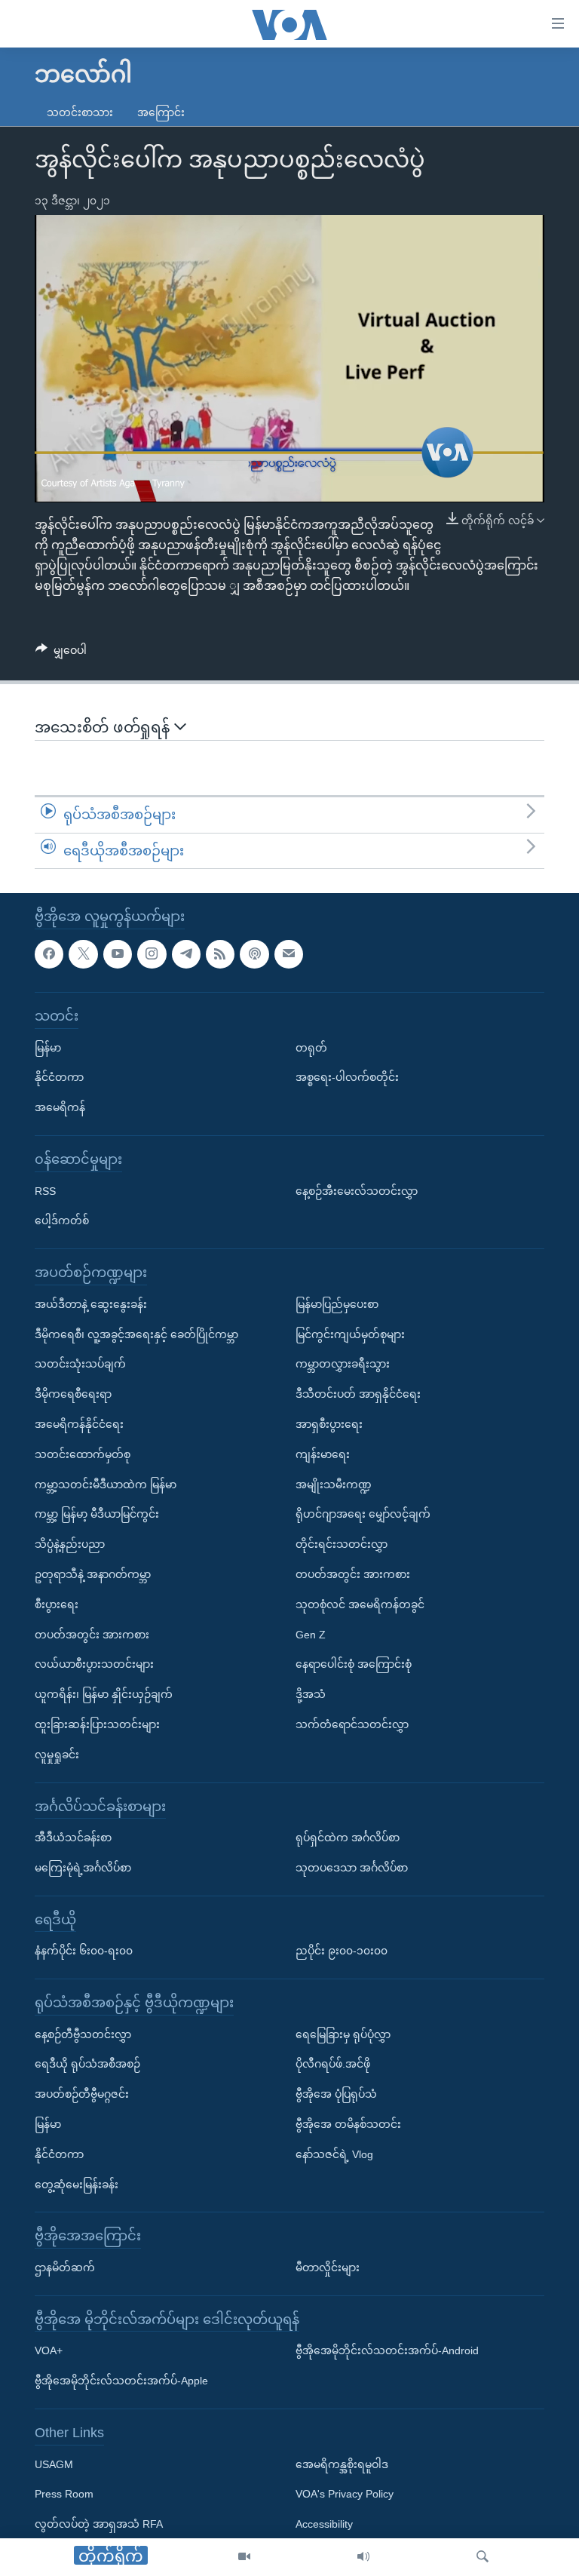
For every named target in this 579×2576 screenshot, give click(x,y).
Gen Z (311, 1635)
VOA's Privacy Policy (345, 2495)
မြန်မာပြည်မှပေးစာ (337, 1304)
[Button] (61, 653)
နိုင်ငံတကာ (59, 1078)
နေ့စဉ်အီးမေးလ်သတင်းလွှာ (357, 1191)
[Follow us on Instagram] (152, 954)
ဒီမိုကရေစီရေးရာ (73, 1394)
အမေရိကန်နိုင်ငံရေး (79, 1424)
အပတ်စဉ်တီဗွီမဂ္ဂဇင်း (82, 2095)
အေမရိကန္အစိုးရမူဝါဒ (342, 2464)
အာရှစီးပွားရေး (329, 1424)
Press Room (64, 2495)
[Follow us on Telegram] (186, 954)
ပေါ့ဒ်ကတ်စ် (62, 1221)
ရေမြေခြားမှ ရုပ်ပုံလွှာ (343, 2034)
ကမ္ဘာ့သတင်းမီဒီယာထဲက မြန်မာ (106, 1485)
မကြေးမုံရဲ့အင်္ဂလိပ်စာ (83, 1868)
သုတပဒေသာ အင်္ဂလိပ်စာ (352, 1868)
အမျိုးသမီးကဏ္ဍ (334, 1485)
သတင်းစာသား (80, 112)
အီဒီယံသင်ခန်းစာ (73, 1838)
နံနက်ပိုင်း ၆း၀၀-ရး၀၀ (84, 1951)
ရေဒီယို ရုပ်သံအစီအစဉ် (87, 2065)
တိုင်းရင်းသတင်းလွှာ (342, 1544)
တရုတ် (311, 1048)
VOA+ (49, 2351)
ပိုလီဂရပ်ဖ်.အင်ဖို (333, 2065)
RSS (45, 1191)
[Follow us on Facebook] (49, 954)
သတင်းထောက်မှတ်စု (83, 1454)
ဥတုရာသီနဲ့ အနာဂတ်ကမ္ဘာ (93, 1574)
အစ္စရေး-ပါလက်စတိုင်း (347, 1078)
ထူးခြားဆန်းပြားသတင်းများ (97, 1724)
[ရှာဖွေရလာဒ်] (482, 2557)
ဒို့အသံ (311, 1694)
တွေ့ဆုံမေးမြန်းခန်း (77, 2185)
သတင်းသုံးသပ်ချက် (80, 1365)
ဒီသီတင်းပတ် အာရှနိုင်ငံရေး (358, 1394)
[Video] (244, 2557)
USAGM (54, 2464)
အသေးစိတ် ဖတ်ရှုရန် (104, 727)
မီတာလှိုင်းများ (328, 2267)
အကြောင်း (161, 112)
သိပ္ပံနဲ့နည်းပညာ (70, 1544)
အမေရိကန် (60, 1108)
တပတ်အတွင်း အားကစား (92, 1635)
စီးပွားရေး (57, 1604)
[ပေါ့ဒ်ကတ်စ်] (254, 954)
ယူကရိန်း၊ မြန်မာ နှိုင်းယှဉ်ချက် (104, 1694)
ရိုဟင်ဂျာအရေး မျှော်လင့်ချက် (363, 1515)
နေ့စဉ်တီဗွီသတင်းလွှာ (83, 2034)
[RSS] (220, 954)
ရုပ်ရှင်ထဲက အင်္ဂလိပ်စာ (348, 1838)
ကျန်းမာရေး (323, 1454)
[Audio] (363, 2557)
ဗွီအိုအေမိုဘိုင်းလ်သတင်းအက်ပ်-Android (387, 2351)
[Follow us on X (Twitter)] (83, 954)
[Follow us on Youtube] (118, 954)
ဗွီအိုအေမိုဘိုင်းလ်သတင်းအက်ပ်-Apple (121, 2381)
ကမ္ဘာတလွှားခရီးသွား (343, 1365)
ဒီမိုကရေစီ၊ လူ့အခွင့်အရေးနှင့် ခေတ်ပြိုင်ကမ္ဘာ (136, 1334)
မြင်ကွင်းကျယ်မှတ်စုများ (350, 1334)
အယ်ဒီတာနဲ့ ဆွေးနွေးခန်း (91, 1304)
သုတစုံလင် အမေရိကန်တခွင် (360, 1604)
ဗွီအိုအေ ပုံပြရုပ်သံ (336, 2095)
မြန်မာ (48, 1048)
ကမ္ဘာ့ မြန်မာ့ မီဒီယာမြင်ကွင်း (97, 1515)
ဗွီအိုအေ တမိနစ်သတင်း (348, 2124)
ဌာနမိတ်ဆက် (65, 2267)
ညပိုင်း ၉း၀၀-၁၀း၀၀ (342, 1951)
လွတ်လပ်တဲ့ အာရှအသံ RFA (99, 2525)
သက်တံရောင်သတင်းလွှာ (352, 1724)
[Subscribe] (289, 954)
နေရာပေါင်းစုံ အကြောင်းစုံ (354, 1665)
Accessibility (324, 2525)
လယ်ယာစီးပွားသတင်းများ (94, 1665)
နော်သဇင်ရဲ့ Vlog (334, 2154)
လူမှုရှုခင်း (57, 1755)
